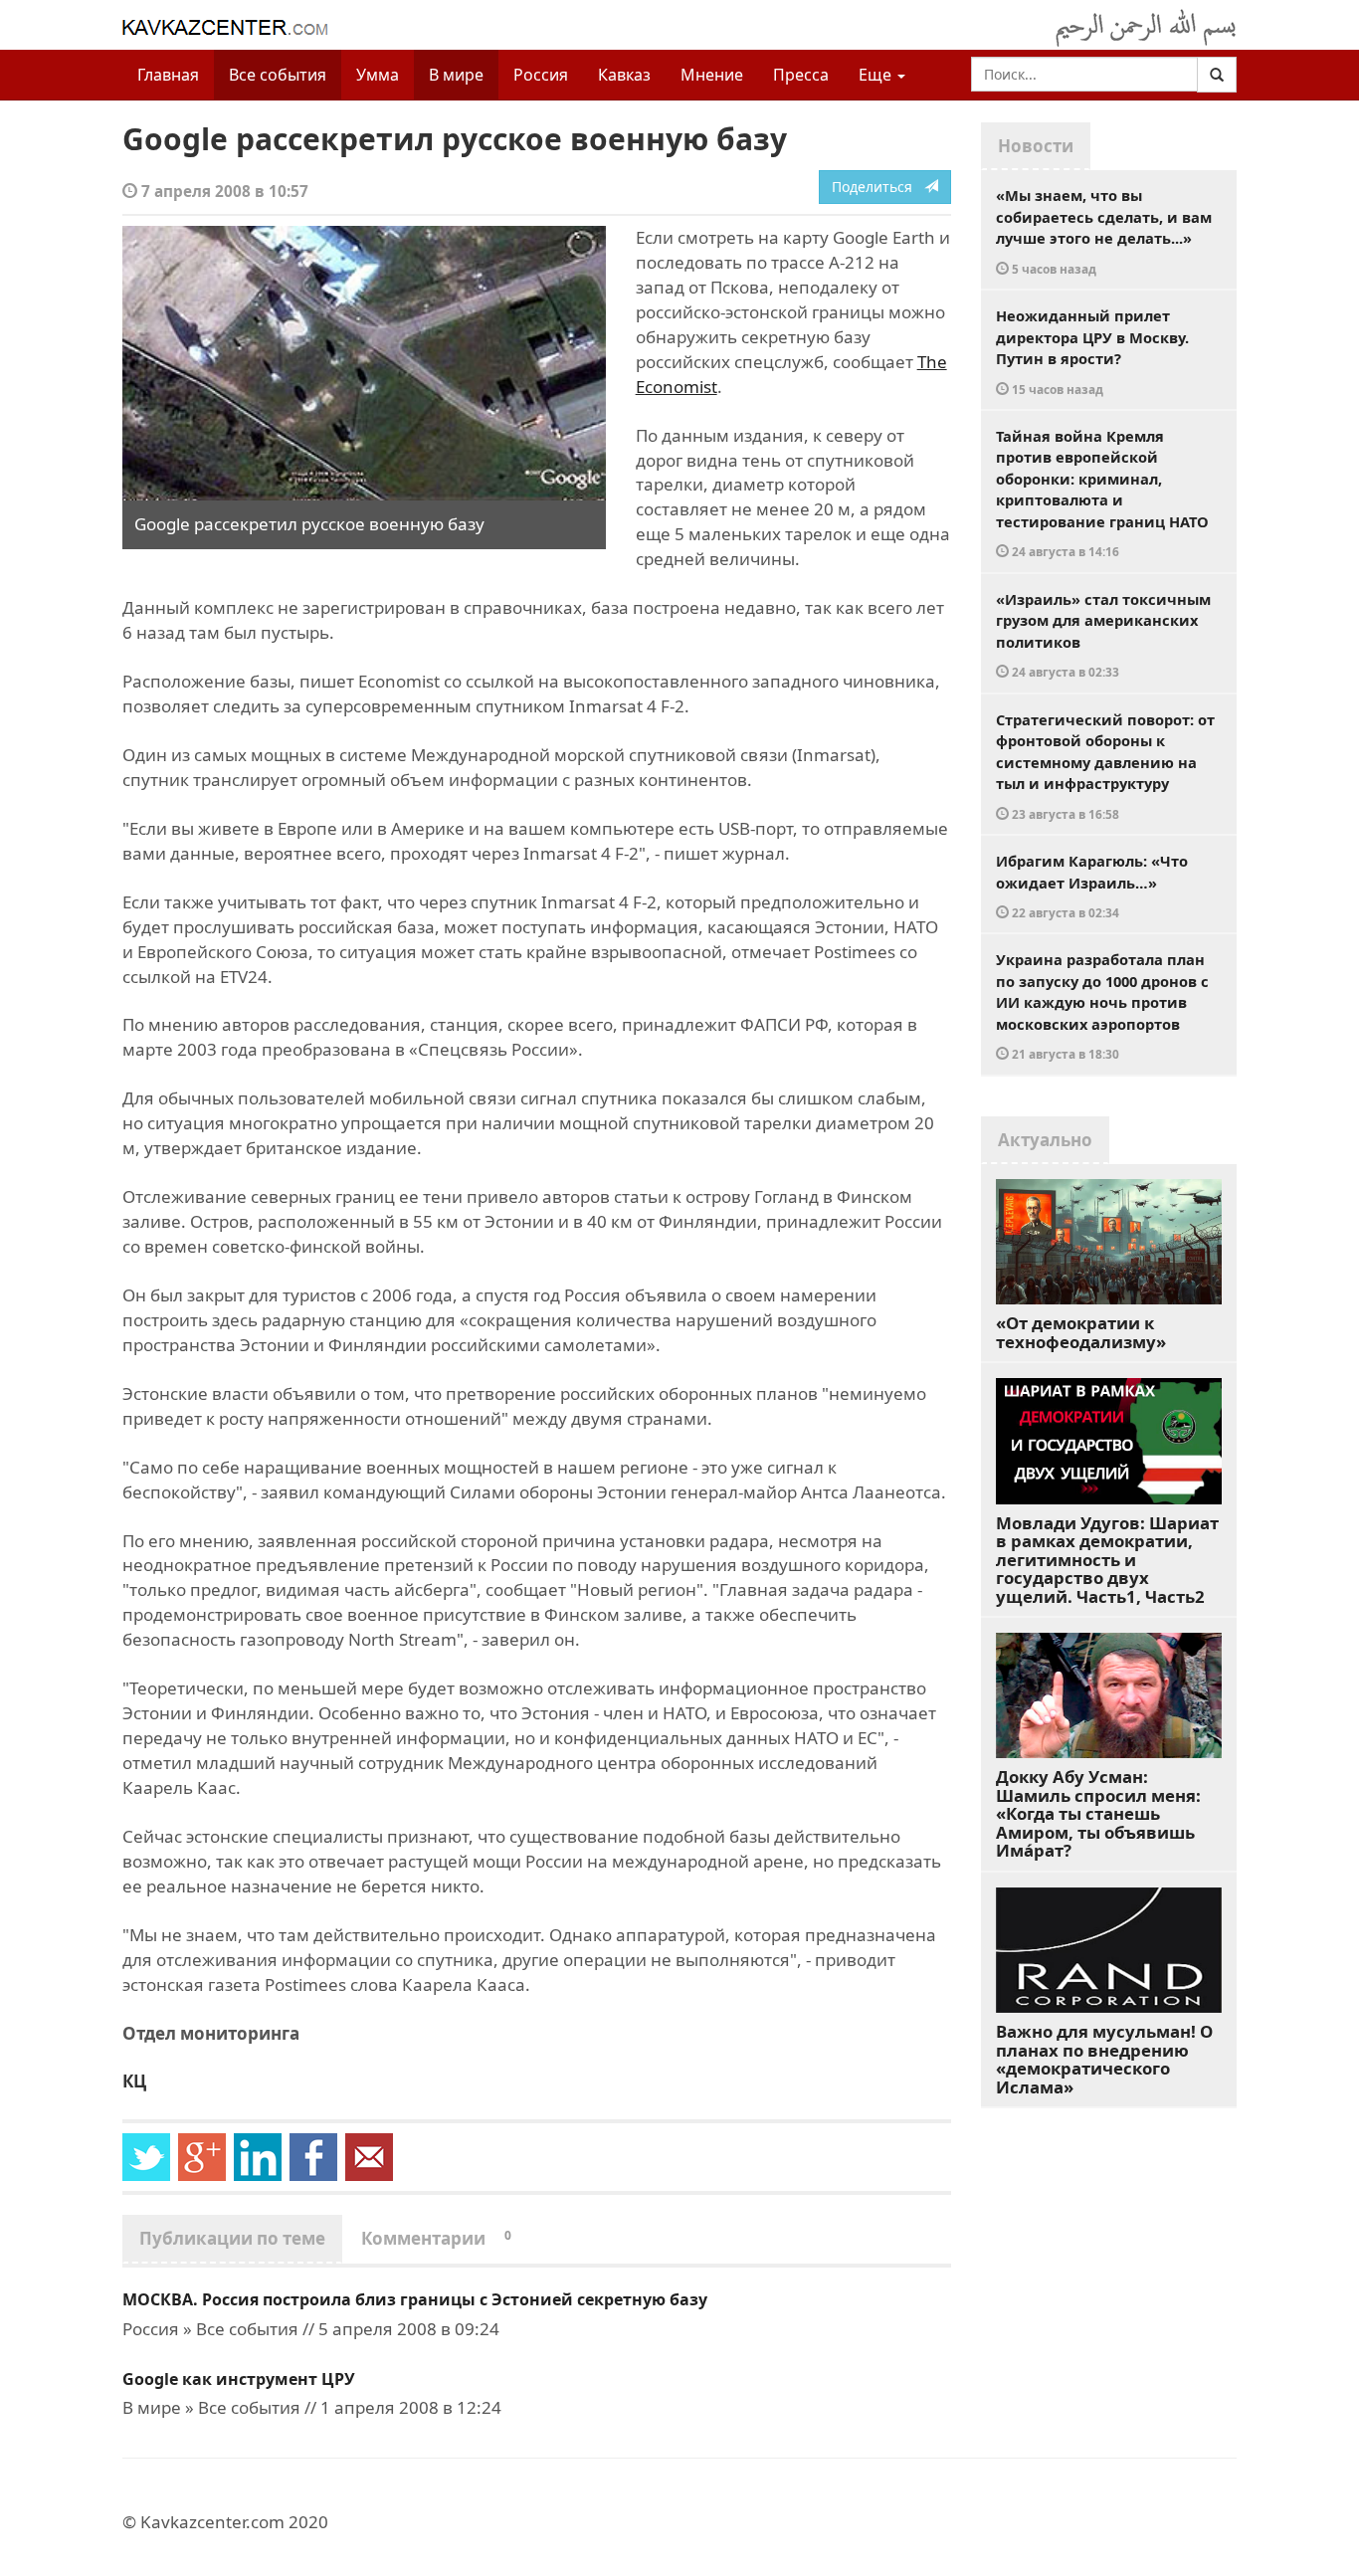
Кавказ (624, 75)
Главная (168, 75)
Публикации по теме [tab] (232, 2238)
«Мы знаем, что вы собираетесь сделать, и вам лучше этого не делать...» (1104, 231)
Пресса (801, 75)
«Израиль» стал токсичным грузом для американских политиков (1103, 635)
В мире (456, 75)
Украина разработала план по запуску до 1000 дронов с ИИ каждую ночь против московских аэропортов (1102, 1005)
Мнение (712, 75)
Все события (278, 75)
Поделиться (878, 187)
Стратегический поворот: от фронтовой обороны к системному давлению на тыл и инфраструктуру (1105, 766)
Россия (541, 75)
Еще (877, 75)
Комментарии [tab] (436, 2238)
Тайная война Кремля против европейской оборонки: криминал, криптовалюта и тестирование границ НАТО (1102, 493)
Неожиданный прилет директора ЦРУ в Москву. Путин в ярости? (1092, 351)
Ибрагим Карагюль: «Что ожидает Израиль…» (1092, 886)
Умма (378, 75)
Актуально (1045, 1140)
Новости (1036, 146)
